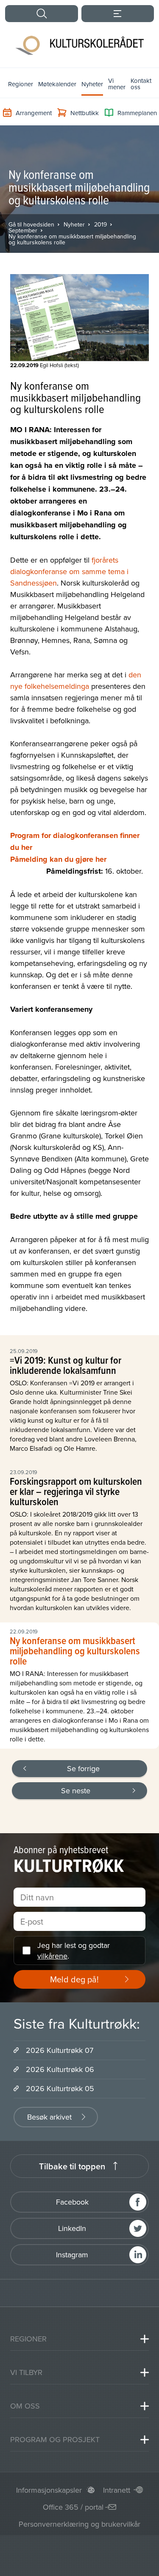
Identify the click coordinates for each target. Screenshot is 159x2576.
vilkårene (52, 1956)
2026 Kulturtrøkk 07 (60, 2050)
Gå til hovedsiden (31, 224)
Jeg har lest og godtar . (74, 1950)
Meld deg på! (74, 1979)
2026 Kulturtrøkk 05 (60, 2088)
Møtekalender (57, 84)
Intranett (117, 2490)
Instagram (72, 2255)
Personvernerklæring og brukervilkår (79, 2524)
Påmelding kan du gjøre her (58, 859)
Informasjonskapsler (49, 2490)
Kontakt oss (141, 84)
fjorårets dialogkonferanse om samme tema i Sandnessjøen (69, 571)
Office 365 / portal (73, 2507)
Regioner (21, 84)
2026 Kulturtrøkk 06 (60, 2069)
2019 (100, 224)
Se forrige (83, 1768)
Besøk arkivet (49, 2117)
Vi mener (117, 84)
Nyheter (92, 84)
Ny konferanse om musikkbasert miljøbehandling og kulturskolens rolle (72, 239)
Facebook (72, 2202)
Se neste (76, 1790)
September (23, 230)
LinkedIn (72, 2228)
